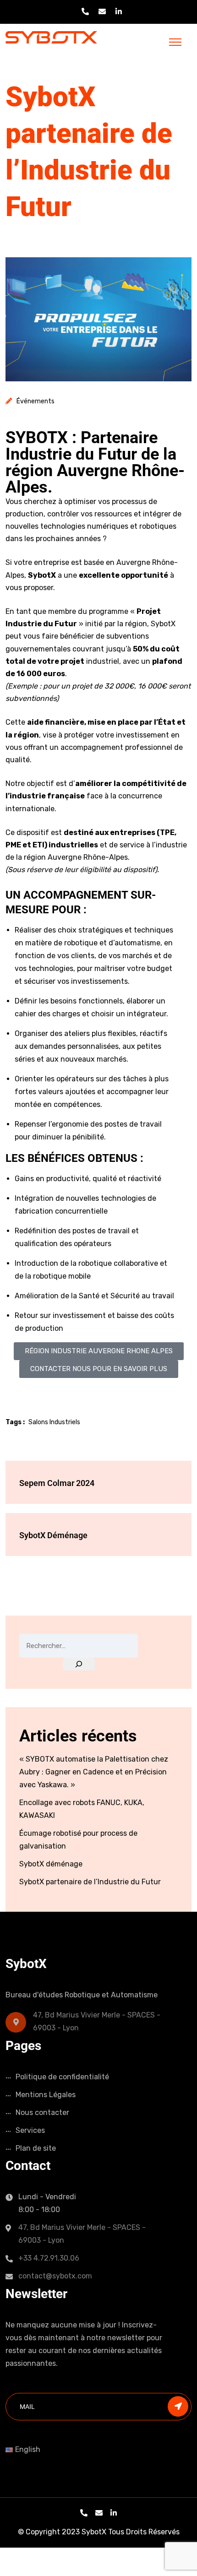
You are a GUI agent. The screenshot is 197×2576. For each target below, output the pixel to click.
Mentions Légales (46, 2095)
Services (30, 2130)
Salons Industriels (54, 1422)
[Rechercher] (79, 1664)
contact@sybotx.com (55, 2276)
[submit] (178, 2406)
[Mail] (99, 2513)
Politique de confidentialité (62, 2077)
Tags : (15, 1422)
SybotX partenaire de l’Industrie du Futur (90, 1882)
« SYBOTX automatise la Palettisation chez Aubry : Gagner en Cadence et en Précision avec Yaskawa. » (94, 1772)
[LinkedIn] (114, 2513)
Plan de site (36, 2148)
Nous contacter (42, 2112)
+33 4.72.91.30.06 (49, 2258)
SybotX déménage (51, 1864)
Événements (36, 401)
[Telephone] (84, 2513)
